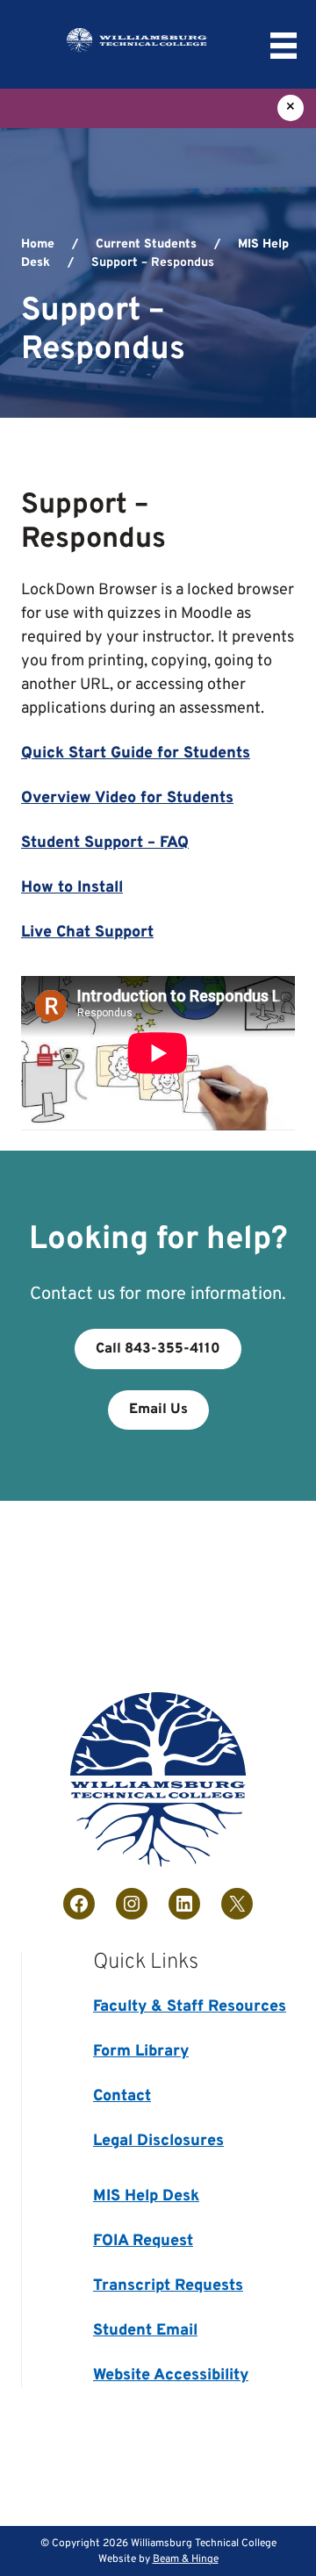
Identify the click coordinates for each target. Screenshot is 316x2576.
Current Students (146, 244)
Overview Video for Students (127, 798)
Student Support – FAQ (105, 843)
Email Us (158, 1410)
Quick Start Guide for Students (136, 753)
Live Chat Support (87, 933)
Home (38, 244)
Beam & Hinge (186, 2559)
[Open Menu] (284, 46)
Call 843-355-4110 (158, 1349)
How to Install (72, 888)
